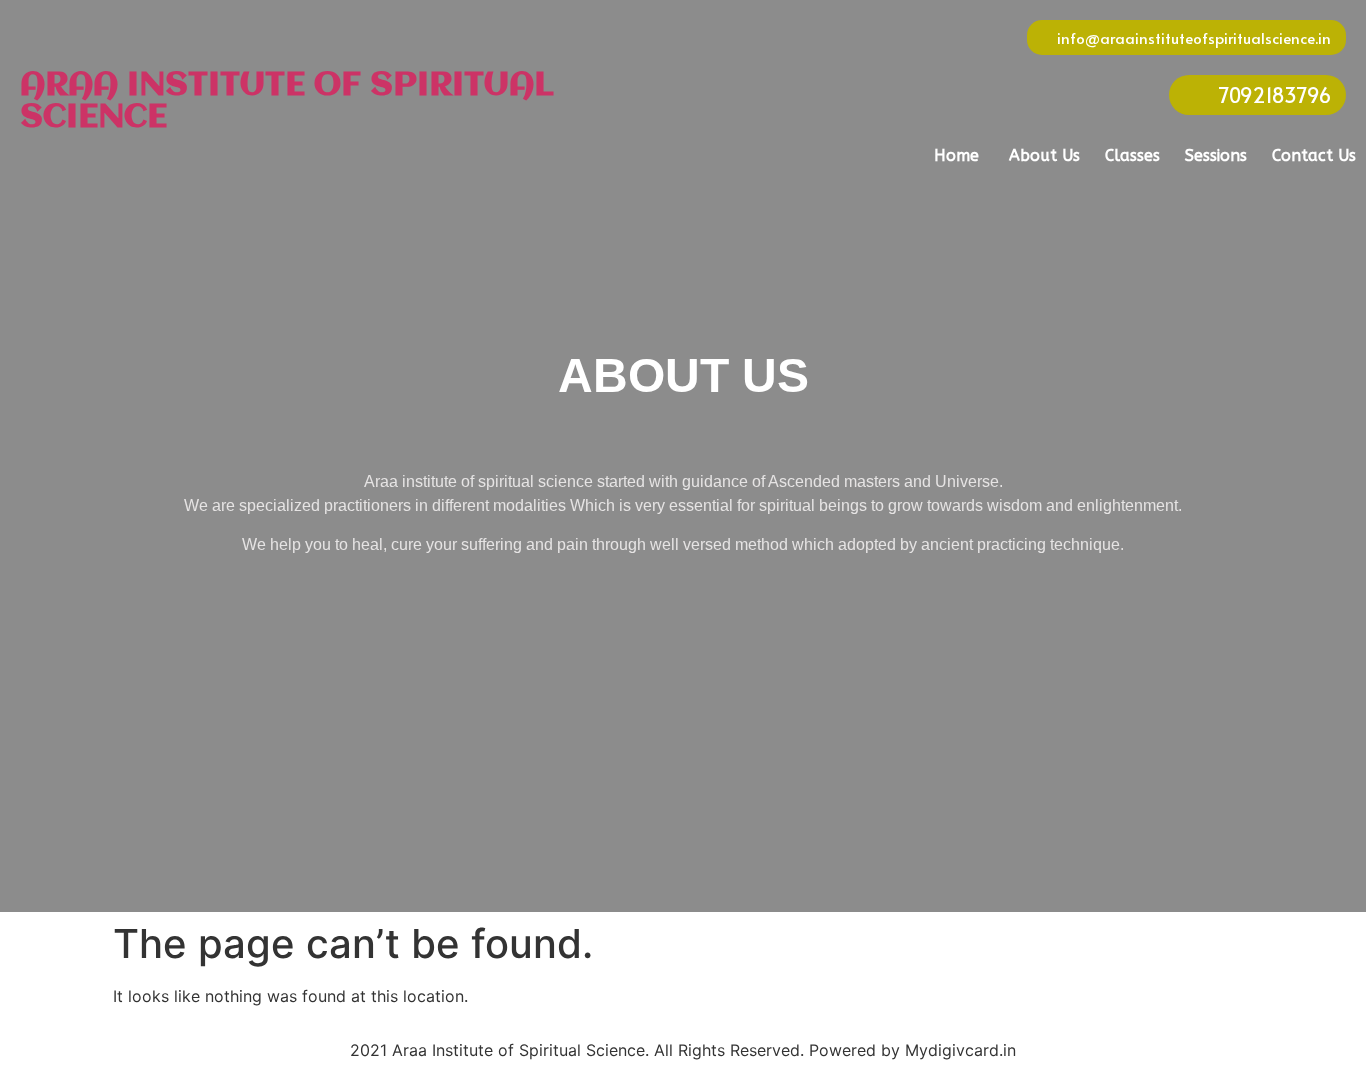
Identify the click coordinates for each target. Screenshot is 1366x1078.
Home (956, 155)
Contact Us (1314, 155)
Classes (1132, 155)
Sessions (1216, 155)
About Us (1044, 155)
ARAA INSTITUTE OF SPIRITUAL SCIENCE (287, 102)
